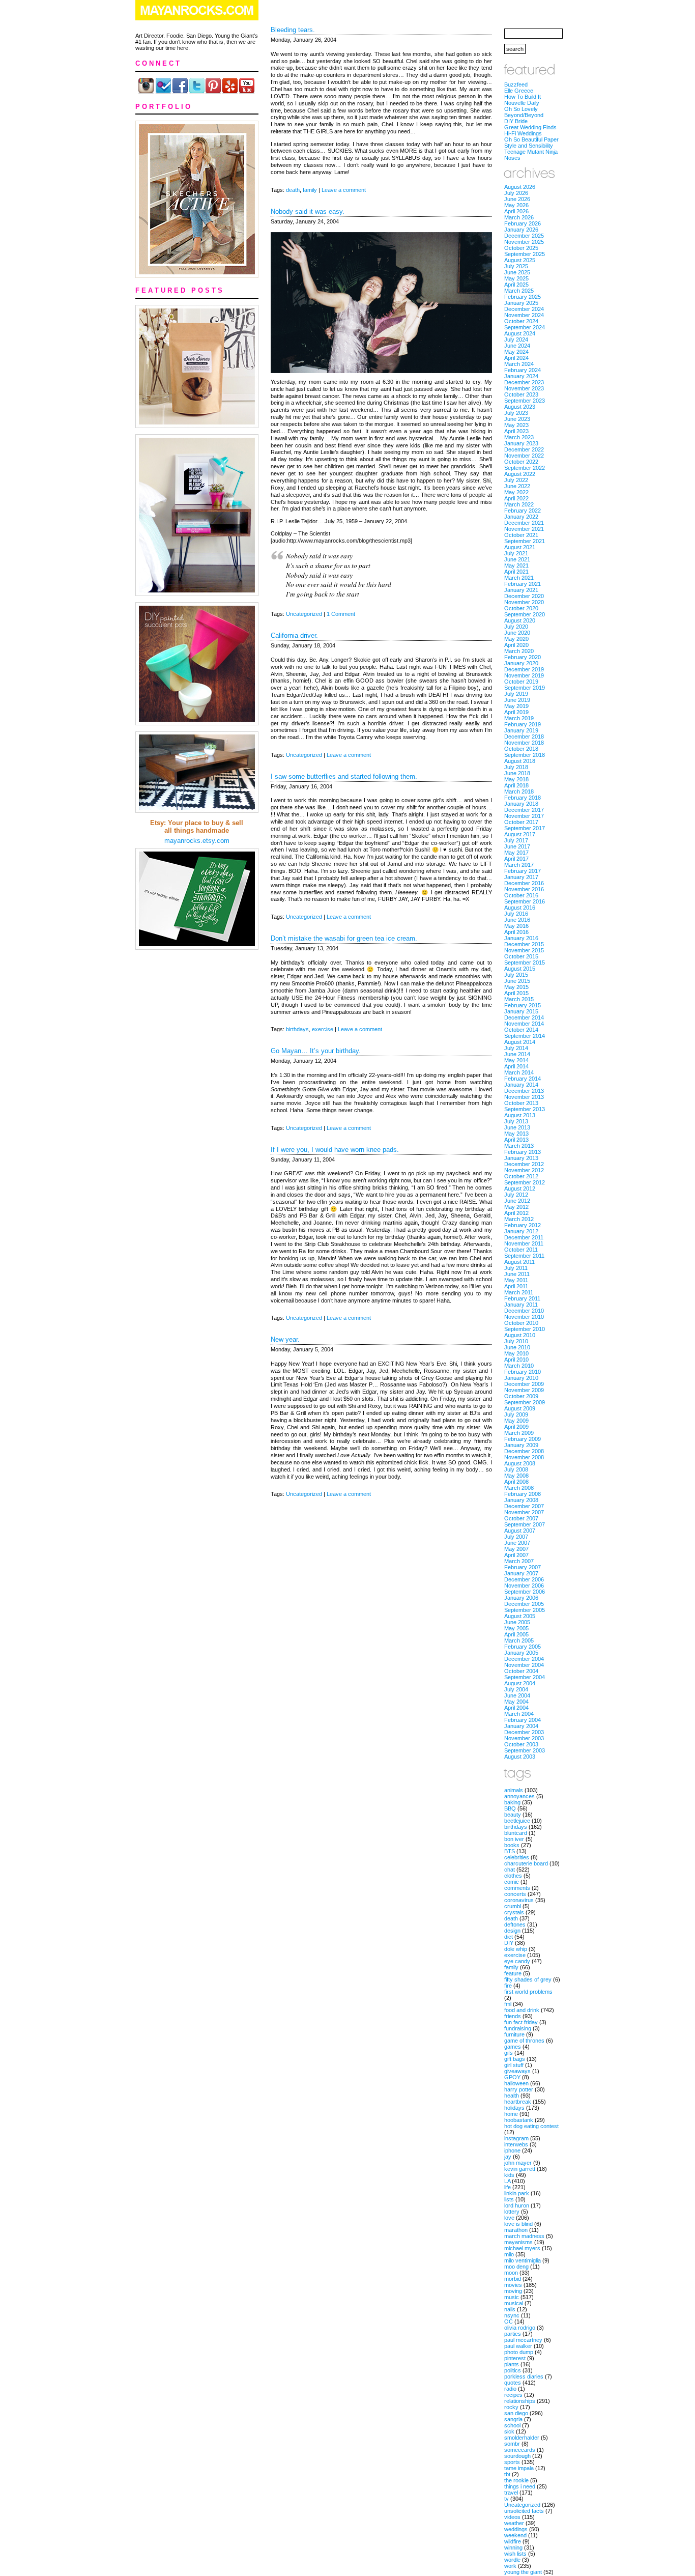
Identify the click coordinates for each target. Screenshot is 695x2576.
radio (510, 2389)
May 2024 (516, 352)
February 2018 (523, 798)
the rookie (516, 2480)
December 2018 (524, 737)
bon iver (514, 1839)
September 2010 (525, 1329)
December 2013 (524, 1091)
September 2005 (525, 1610)
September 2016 (525, 901)
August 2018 (520, 761)
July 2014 (516, 1048)
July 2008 (516, 1469)
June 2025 (517, 272)
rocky (511, 2407)
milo (509, 2254)
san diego (516, 2413)
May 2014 (516, 1060)
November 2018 (524, 743)
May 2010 (516, 1353)
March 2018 (519, 791)
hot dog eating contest (531, 2126)
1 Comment (341, 614)
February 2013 (523, 1152)
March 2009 (519, 1433)
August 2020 (520, 620)
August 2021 (520, 547)
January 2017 (521, 877)
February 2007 (523, 1567)
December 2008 (524, 1451)
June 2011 (517, 1274)
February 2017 (523, 871)
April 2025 (516, 285)
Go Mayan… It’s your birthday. (316, 1051)
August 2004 (520, 1683)
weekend (515, 2535)
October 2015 (521, 956)
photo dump (519, 2352)
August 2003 (520, 1757)
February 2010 (523, 1372)
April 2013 (516, 1140)
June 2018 (517, 773)
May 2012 (516, 1207)
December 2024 (524, 309)
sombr (512, 2444)
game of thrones (524, 2041)
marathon (516, 2230)
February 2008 (523, 1494)
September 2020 (525, 614)
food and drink (522, 2010)
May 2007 (516, 1549)
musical (514, 2303)
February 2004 (523, 1720)
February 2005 (523, 1647)
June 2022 (517, 486)
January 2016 (521, 938)
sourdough (517, 2456)
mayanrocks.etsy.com (197, 841)
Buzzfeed (516, 84)
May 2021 (516, 565)
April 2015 (516, 993)
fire (508, 1986)
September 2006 (525, 1592)
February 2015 (523, 1005)
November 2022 (524, 456)
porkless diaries (524, 2376)
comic (512, 1882)
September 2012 (525, 1182)
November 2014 (524, 1024)
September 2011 (524, 1256)
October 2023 (521, 394)
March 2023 (519, 437)
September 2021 (525, 541)
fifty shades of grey (528, 1979)
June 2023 (517, 419)
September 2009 (525, 1402)
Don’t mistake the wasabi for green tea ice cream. (344, 938)
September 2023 (525, 401)
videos (512, 2517)
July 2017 (516, 840)
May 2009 (516, 1421)
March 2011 (519, 1292)
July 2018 (516, 767)
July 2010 (516, 1341)
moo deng (516, 2267)
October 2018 (521, 749)
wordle (512, 2560)
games (513, 2047)
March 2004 (519, 1714)
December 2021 (524, 523)
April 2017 (516, 859)
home (511, 2114)
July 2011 (516, 1268)
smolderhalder (522, 2438)
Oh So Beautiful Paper (531, 139)
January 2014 (521, 1085)
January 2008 (521, 1500)
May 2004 (516, 1702)
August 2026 (520, 187)
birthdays (297, 1029)
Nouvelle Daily (522, 103)
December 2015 (524, 944)
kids (509, 2175)
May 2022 (516, 492)
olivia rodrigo (520, 2328)
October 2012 (521, 1176)
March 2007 (519, 1561)
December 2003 (524, 1732)
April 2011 (516, 1286)
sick (509, 2431)
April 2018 (516, 785)
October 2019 (521, 682)
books (512, 1845)
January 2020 (521, 663)
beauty (513, 1815)
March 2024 (519, 364)
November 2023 (524, 388)
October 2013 (521, 1103)
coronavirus (519, 1900)
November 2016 (524, 889)
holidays (514, 2108)
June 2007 (517, 1543)
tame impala (519, 2468)
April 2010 (516, 1360)
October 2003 (521, 1744)
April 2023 (516, 431)
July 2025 (516, 266)
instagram (516, 2138)
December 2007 (524, 1506)
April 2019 (516, 712)
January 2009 (521, 1445)
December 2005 (524, 1604)
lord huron (517, 2205)
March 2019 (519, 718)
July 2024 (516, 339)
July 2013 (516, 1121)
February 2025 (523, 297)
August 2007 (520, 1531)
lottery (512, 2212)
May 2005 (516, 1628)
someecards (520, 2450)
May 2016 (516, 926)
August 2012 (520, 1188)
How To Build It (523, 97)
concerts (515, 1894)
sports (512, 2462)
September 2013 (525, 1109)
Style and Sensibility (529, 146)
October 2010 (521, 1323)
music (512, 2297)
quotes (513, 2383)
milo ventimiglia (523, 2260)
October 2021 (521, 535)
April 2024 (516, 358)
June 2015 (517, 981)
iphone (512, 2150)
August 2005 (520, 1616)
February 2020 (523, 657)
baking (512, 1802)
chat (510, 1870)
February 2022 (523, 511)
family (310, 190)
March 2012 (519, 1219)
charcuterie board (526, 1863)
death (293, 190)
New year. (285, 1339)
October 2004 (521, 1671)
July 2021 (516, 553)
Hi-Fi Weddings (523, 133)
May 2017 (516, 853)
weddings (516, 2529)
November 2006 (524, 1586)
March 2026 (519, 217)
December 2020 (524, 596)
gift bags (515, 2059)
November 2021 (524, 529)
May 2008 (516, 1476)
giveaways (517, 2071)
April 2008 (516, 1482)
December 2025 (524, 236)
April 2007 (516, 1555)
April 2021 (516, 572)
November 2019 (524, 675)
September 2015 (525, 963)
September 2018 (525, 755)
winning (513, 2547)
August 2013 (520, 1115)
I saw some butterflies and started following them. (344, 776)
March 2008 (519, 1488)
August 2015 (520, 969)
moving (513, 2291)
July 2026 (516, 193)
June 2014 (517, 1054)
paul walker (518, 2346)
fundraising (518, 2028)
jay (508, 2157)
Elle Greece (519, 91)
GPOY (512, 2077)
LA (507, 2181)
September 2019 (525, 688)
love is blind (518, 2224)
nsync (512, 2315)
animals (514, 1790)
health (512, 2096)
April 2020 (516, 645)
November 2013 (524, 1097)
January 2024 (521, 376)
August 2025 (520, 260)
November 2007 (524, 1512)
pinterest (515, 2358)
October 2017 (521, 822)
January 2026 (521, 230)
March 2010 (519, 1366)
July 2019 (516, 694)
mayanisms (518, 2242)
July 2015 (516, 975)
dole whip (516, 1949)
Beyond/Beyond (524, 115)
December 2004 (524, 1659)
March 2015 (519, 999)
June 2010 (517, 1347)
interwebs (516, 2144)
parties (513, 2334)
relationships (520, 2401)
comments (517, 1888)
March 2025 (519, 291)
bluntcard (516, 1833)
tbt (507, 2474)
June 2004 (517, 1695)
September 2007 (525, 1524)
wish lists (515, 2554)
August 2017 (520, 834)
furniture (514, 2034)
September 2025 (525, 254)
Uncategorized (304, 614)
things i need (520, 2486)
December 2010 (524, 1311)
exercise (323, 1029)
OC (509, 2322)
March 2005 (519, 1640)
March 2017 (519, 865)
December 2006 (524, 1579)
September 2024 (525, 327)
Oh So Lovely (521, 109)
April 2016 (516, 932)
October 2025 (521, 248)
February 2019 (523, 724)
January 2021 (521, 590)
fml (508, 2004)
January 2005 (521, 1653)
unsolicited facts (524, 2511)
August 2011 (519, 1262)
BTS (510, 1851)
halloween (516, 2083)
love (509, 2218)
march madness (524, 2236)
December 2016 (524, 883)
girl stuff (514, 2065)
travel (511, 2493)
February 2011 (522, 1298)
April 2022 (516, 498)
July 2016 (516, 914)
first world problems (528, 1992)
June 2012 (517, 1201)
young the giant (523, 2572)
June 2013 (517, 1127)
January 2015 (521, 1011)
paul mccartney (523, 2340)
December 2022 (524, 449)
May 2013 (516, 1134)
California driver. (294, 635)
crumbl (513, 1906)
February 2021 (523, 584)
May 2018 (516, 779)
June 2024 (517, 346)
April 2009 (516, 1427)
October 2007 (521, 1518)
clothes (513, 1876)
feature (513, 1973)
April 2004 (516, 1708)
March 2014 (519, 1072)
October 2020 (521, 608)
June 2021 (517, 559)
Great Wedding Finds (530, 127)
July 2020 (516, 627)
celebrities (517, 1857)
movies (513, 2285)
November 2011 (524, 1243)
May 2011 (516, 1280)
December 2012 (524, 1164)
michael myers (522, 2248)
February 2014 (523, 1079)
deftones (515, 1924)
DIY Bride (516, 121)
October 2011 (521, 1250)
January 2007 (521, 1573)
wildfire (513, 2541)
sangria (513, 2419)
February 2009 (523, 1439)
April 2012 (516, 1213)
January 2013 (521, 1158)
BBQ (510, 1808)
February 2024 (523, 370)
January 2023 (521, 443)
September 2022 (525, 468)
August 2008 (520, 1463)
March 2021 (519, 578)
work (510, 2566)
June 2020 (517, 633)
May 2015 (516, 987)
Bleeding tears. (293, 30)
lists (509, 2199)
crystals (514, 1912)
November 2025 (524, 242)
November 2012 (524, 1170)
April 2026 (516, 211)
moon (511, 2273)
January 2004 (521, 1726)
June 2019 (517, 700)
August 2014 (520, 1042)
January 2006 (521, 1598)
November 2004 (524, 1665)
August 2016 (520, 908)
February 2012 (523, 1225)
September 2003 (525, 1750)
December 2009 (524, 1384)
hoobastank (519, 2120)
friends (513, 2016)
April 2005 (516, 1634)
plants (512, 2364)
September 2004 (525, 1677)
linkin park (517, 2193)
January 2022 (521, 517)
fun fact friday (521, 2022)
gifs (509, 2053)
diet (509, 1937)
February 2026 (523, 223)
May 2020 (516, 639)
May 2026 (516, 205)
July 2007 (516, 1537)
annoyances (519, 1796)
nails (510, 2309)
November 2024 (524, 315)
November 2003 (524, 1738)
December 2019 (524, 669)
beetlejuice (517, 1821)
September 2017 (525, 828)
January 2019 (521, 730)
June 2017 (517, 846)
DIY (509, 1943)
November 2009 (524, 1390)
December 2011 (524, 1237)
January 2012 (521, 1231)
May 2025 (516, 278)
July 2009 (516, 1414)
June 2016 (517, 920)
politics (513, 2370)
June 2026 (517, 199)
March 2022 (519, 504)
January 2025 (521, 303)
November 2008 (524, 1457)
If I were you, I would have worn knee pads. (335, 1150)
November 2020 (524, 602)
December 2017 (524, 810)
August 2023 (520, 407)
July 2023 (516, 413)
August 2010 (520, 1335)
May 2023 (516, 425)
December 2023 (524, 382)
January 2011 (521, 1305)
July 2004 (516, 1689)
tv (506, 2499)
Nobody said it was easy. (308, 211)
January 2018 (521, 804)
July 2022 (516, 480)
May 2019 (516, 706)
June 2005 (517, 1622)
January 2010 (521, 1378)
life (508, 2187)
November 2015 (524, 950)
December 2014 (524, 1017)
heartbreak (518, 2102)
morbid (513, 2279)
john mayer (518, 2163)
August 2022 (520, 474)
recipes (513, 2395)
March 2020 (519, 651)
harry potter (519, 2089)
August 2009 (520, 1408)
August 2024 (520, 333)
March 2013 (519, 1146)
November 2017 (524, 816)
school (512, 2425)
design (512, 1931)
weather (514, 2523)
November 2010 (524, 1317)
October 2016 (521, 895)
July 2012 (516, 1195)
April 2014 (516, 1066)
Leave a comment (344, 190)
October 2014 (521, 1030)
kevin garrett (520, 2169)
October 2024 (521, 321)
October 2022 (521, 462)
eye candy (517, 1961)
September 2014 (525, 1036)
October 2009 (521, 1396)
